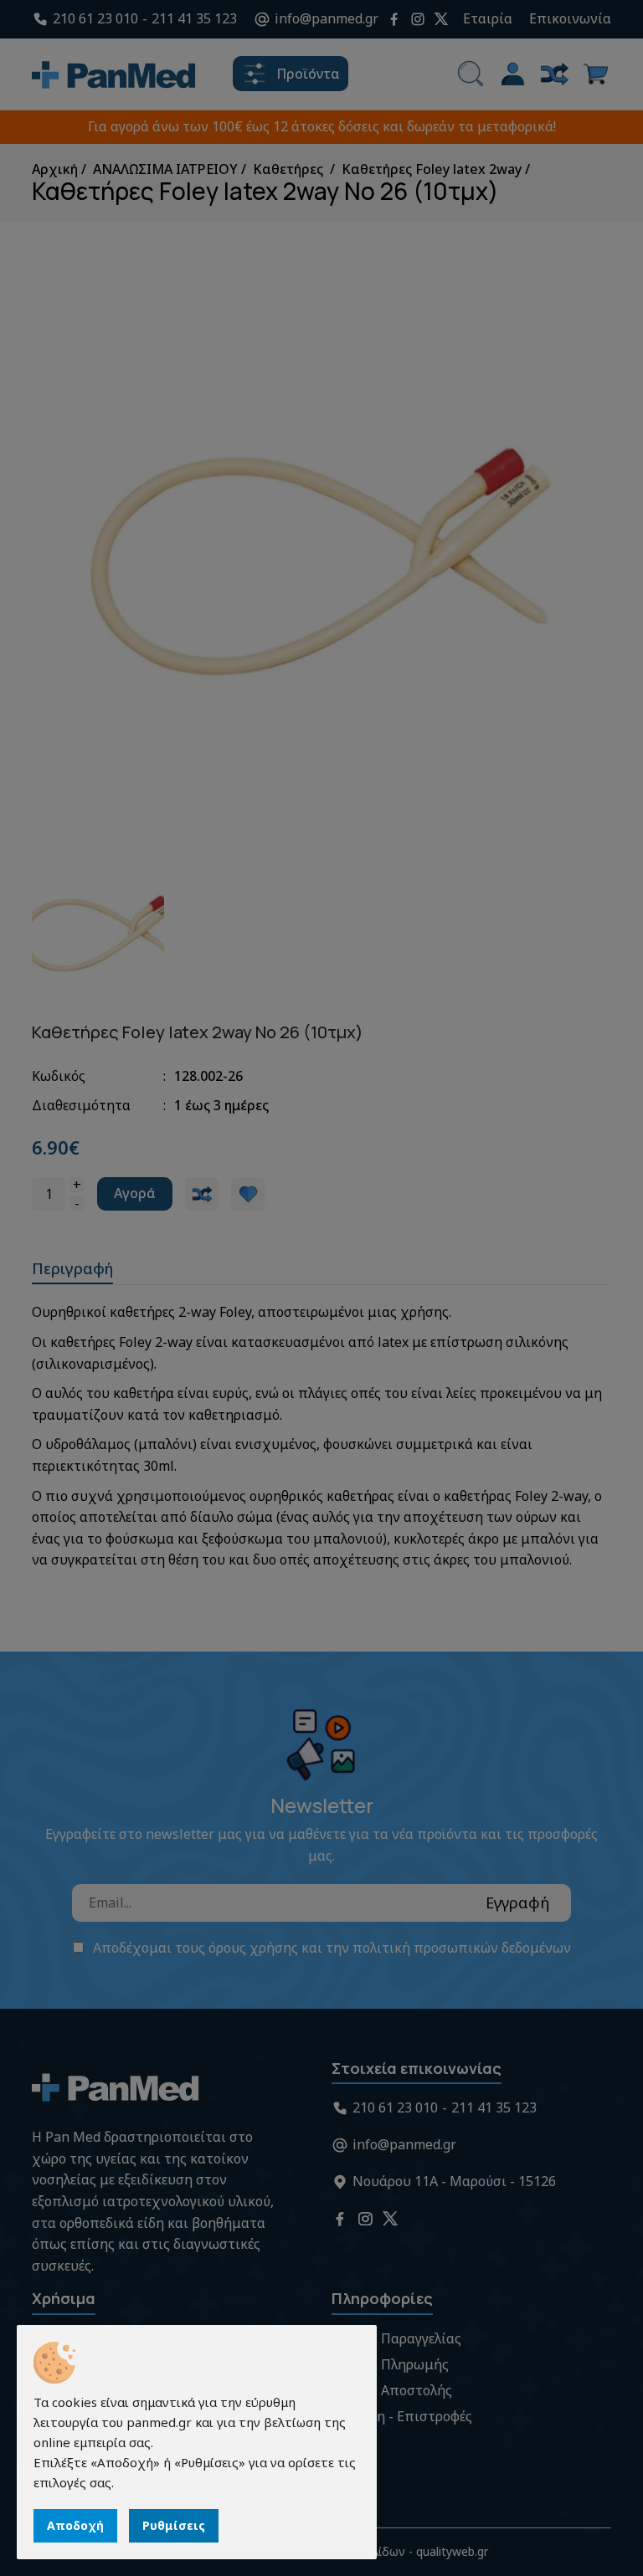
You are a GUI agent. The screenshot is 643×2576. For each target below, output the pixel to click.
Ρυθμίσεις (174, 2525)
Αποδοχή (75, 2525)
